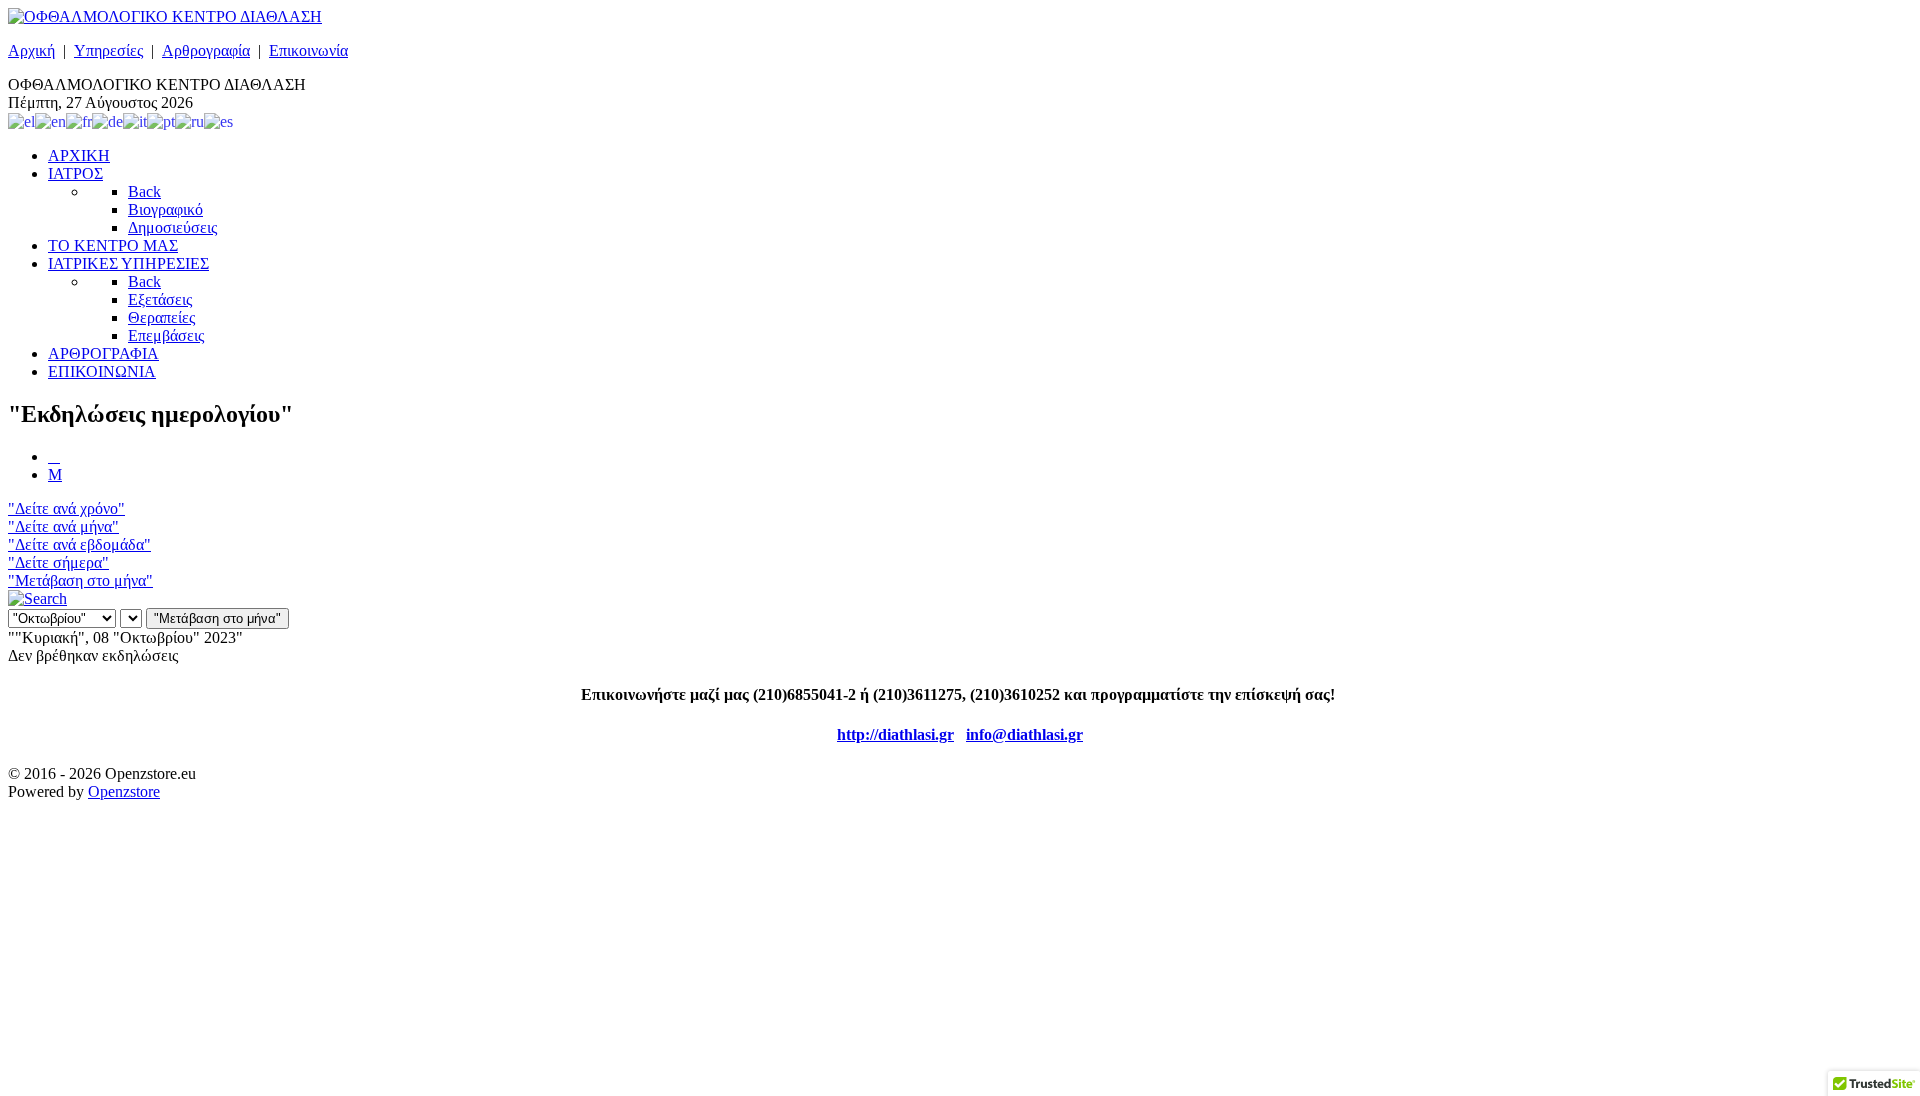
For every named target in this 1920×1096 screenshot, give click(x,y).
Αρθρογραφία (206, 50)
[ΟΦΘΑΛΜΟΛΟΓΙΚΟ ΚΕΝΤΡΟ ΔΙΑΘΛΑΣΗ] (165, 16)
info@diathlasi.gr (1024, 734)
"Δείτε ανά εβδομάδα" (79, 544)
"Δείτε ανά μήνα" (63, 526)
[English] (50, 120)
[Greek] (21, 120)
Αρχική (31, 50)
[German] (107, 120)
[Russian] (189, 120)
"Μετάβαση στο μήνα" (80, 580)
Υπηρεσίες (108, 50)
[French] (79, 120)
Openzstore (124, 791)
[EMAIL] (55, 474)
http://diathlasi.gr (895, 734)
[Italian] (135, 120)
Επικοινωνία (308, 50)
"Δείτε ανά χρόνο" (66, 508)
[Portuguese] (161, 120)
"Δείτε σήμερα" (58, 562)
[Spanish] (218, 120)
